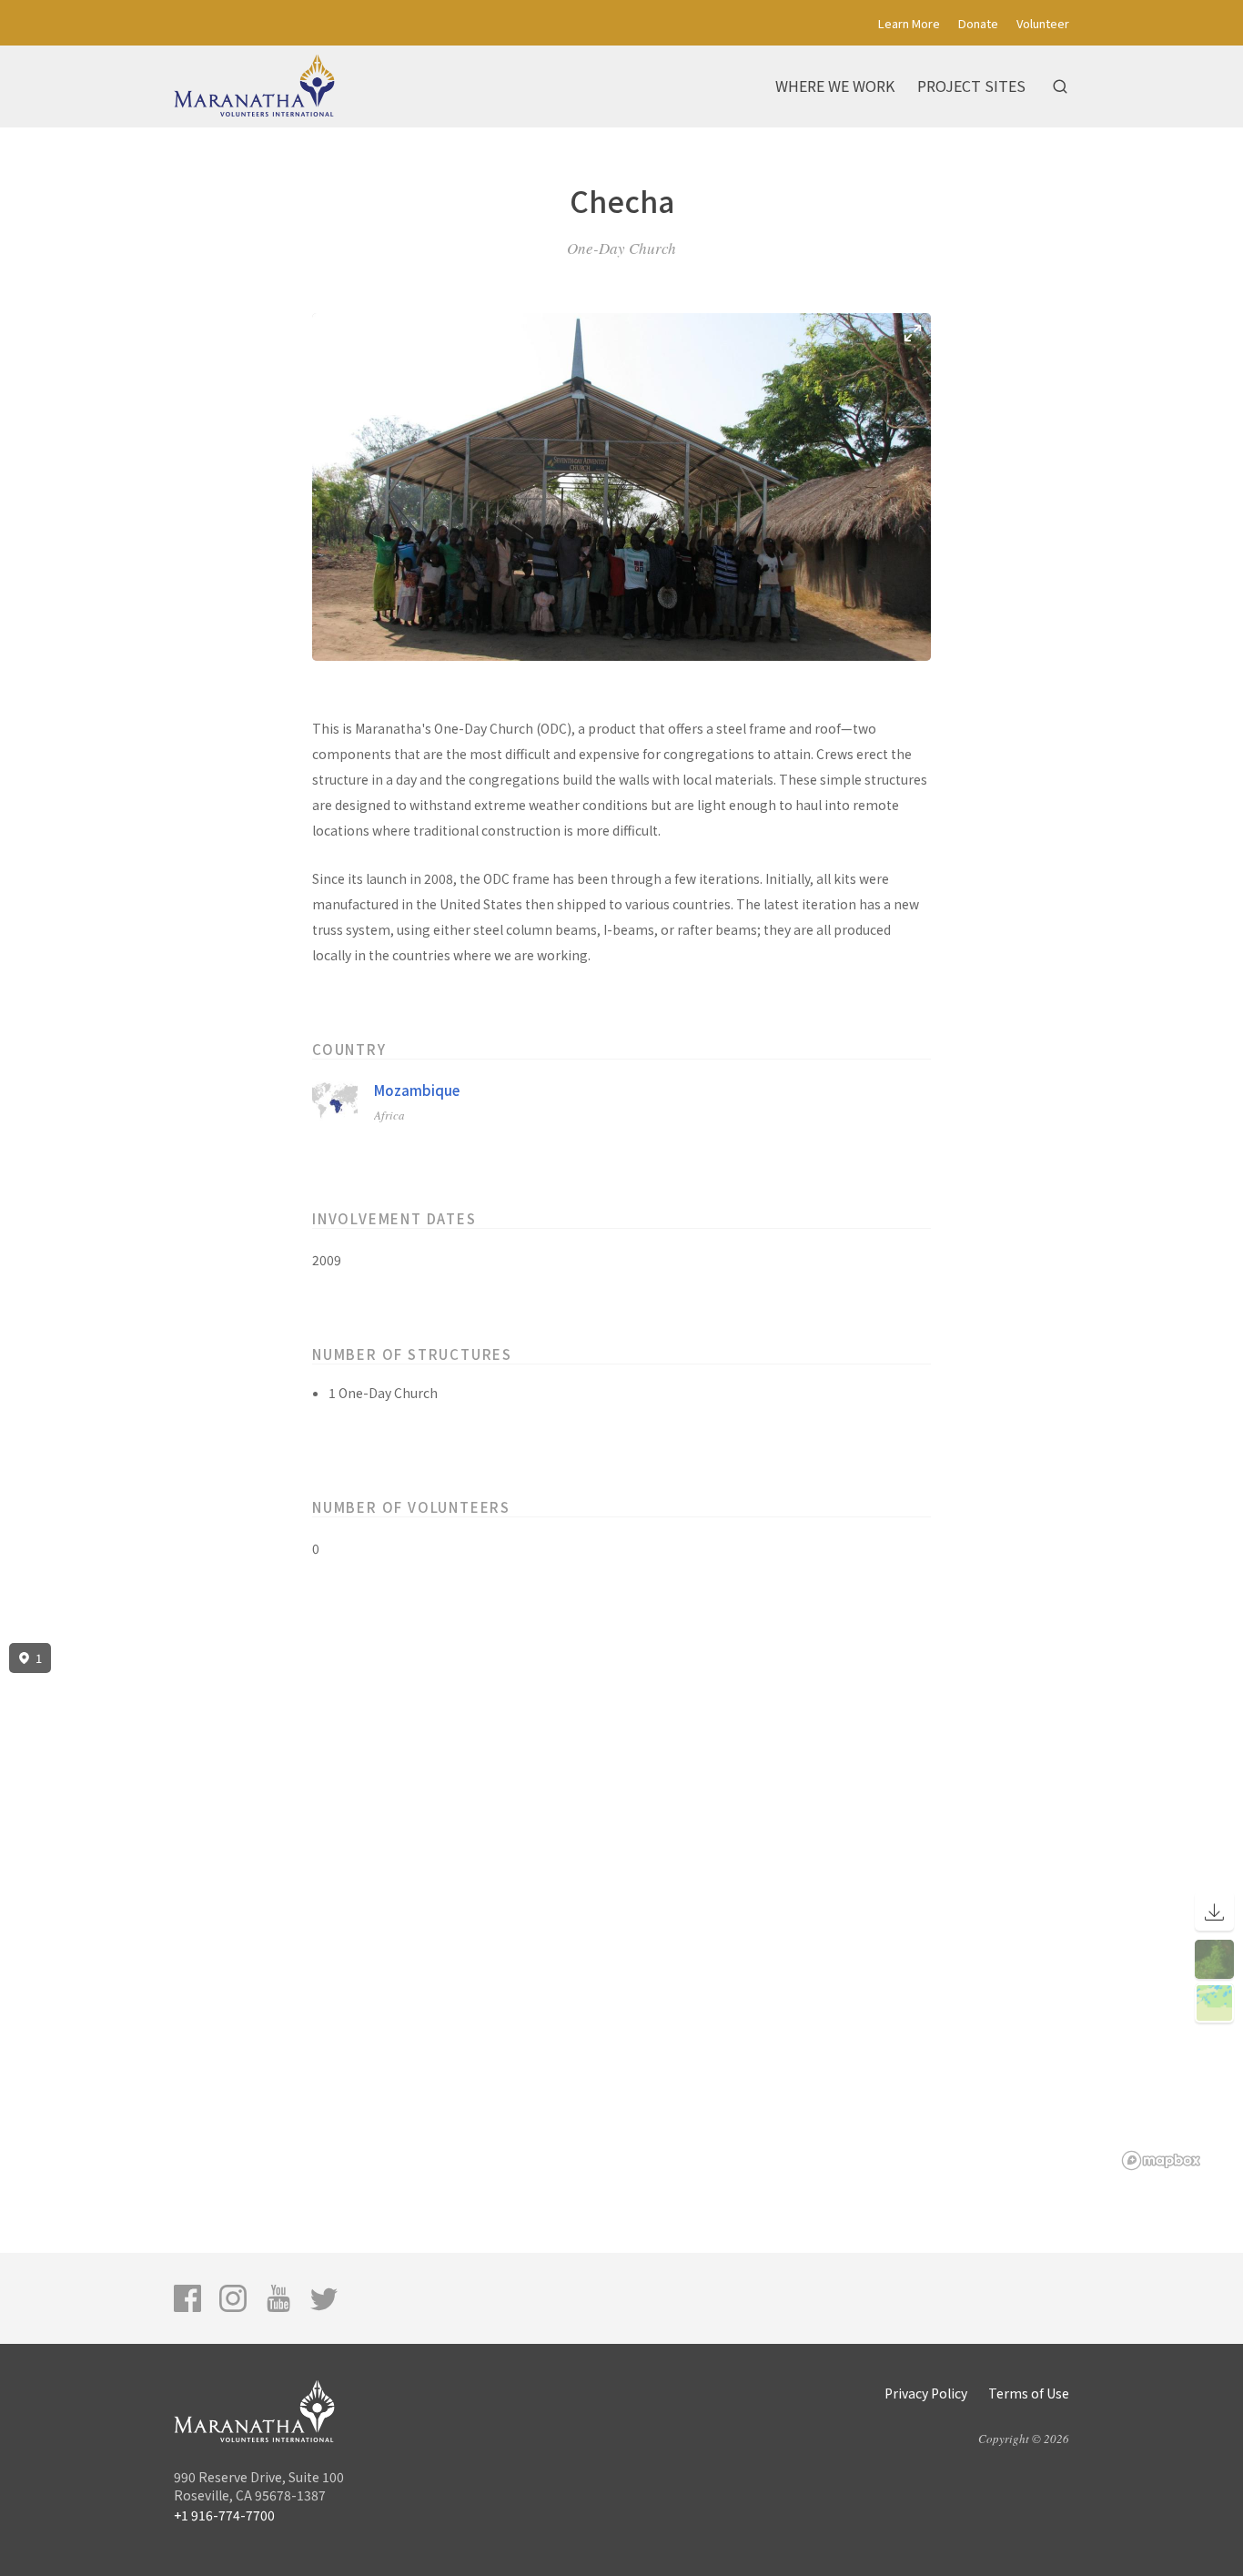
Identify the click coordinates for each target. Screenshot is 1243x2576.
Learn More (909, 23)
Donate (978, 23)
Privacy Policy (926, 2393)
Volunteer (1043, 23)
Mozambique (417, 1090)
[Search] (1060, 86)
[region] (621, 1907)
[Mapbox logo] (1161, 2160)
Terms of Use (1029, 2393)
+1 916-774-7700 (224, 2515)
